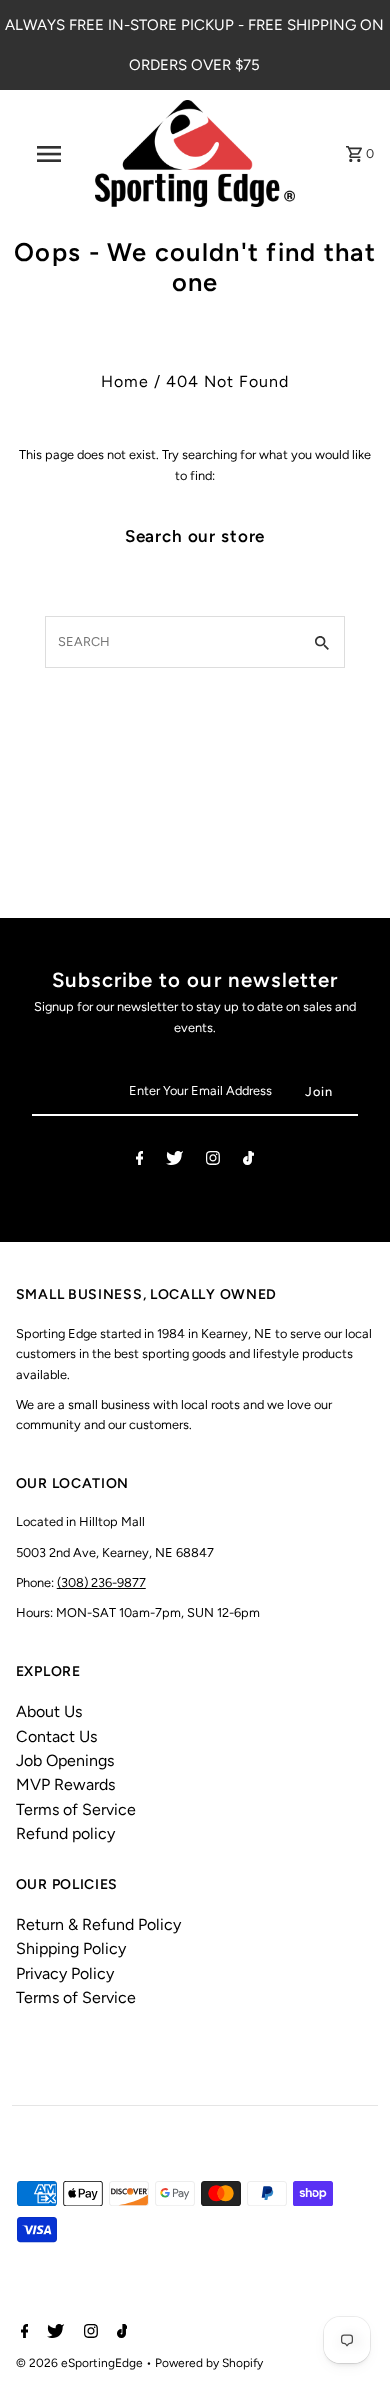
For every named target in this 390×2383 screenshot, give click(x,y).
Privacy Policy (65, 1973)
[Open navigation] (48, 154)
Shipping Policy (71, 1948)
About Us (49, 1711)
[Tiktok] (248, 1161)
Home (125, 381)
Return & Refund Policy (98, 1924)
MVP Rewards (65, 1784)
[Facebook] (140, 1161)
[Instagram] (213, 1161)
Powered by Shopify (209, 2363)
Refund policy (65, 1833)
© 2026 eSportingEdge (81, 2363)
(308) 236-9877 (101, 1582)
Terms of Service (76, 1809)
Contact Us (56, 1736)
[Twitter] (174, 1161)
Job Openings (65, 1760)
